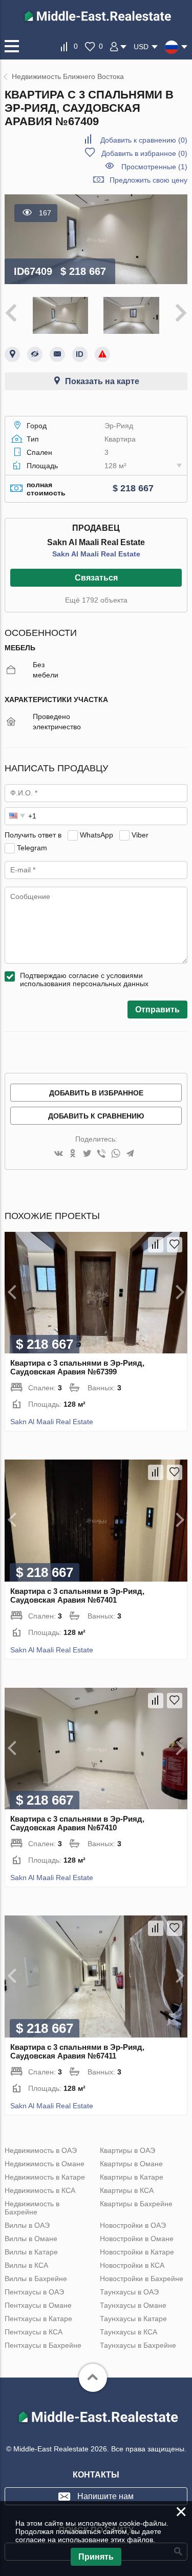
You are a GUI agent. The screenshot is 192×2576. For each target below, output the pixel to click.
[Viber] (101, 1154)
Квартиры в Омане (131, 2164)
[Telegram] (130, 1154)
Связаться (96, 578)
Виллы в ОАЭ (27, 2225)
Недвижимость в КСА (40, 2190)
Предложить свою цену (148, 180)
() (144, 140)
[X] (87, 1154)
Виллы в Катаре (31, 2252)
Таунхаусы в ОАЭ (129, 2292)
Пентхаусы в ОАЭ (34, 2292)
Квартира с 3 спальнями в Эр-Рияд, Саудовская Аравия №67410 (77, 1823)
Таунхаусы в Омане (133, 2305)
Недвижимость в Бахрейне (32, 2208)
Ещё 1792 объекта (96, 600)
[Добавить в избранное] (175, 1245)
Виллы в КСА (26, 2265)
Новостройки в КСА (132, 2265)
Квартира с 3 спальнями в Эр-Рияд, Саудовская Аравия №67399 (77, 1367)
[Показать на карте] (12, 354)
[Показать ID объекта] (80, 354)
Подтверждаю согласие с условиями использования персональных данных (84, 980)
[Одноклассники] (73, 1154)
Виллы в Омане (31, 2239)
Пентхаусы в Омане (38, 2305)
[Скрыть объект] (35, 354)
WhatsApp (97, 835)
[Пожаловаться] (102, 354)
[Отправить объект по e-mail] (57, 354)
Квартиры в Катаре (132, 2177)
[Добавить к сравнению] (156, 1245)
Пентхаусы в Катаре (38, 2319)
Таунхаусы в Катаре (133, 2319)
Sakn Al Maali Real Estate (96, 554)
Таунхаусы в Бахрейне (138, 2345)
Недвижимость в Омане (45, 2164)
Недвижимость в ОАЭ (41, 2150)
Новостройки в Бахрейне (142, 2279)
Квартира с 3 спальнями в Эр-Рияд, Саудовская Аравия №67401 (77, 1595)
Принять (96, 2557)
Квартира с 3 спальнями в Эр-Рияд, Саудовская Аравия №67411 (77, 2051)
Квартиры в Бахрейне (136, 2204)
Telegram (32, 848)
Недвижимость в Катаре (45, 2177)
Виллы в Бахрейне (36, 2279)
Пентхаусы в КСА (34, 2332)
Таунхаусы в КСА (129, 2332)
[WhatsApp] (116, 1154)
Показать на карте (102, 381)
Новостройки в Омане (137, 2239)
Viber (140, 835)
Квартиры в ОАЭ (127, 2150)
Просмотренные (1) (154, 167)
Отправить (157, 1010)
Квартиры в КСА (127, 2190)
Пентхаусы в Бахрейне (43, 2345)
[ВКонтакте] (58, 1154)
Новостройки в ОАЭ (133, 2225)
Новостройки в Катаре (137, 2252)
